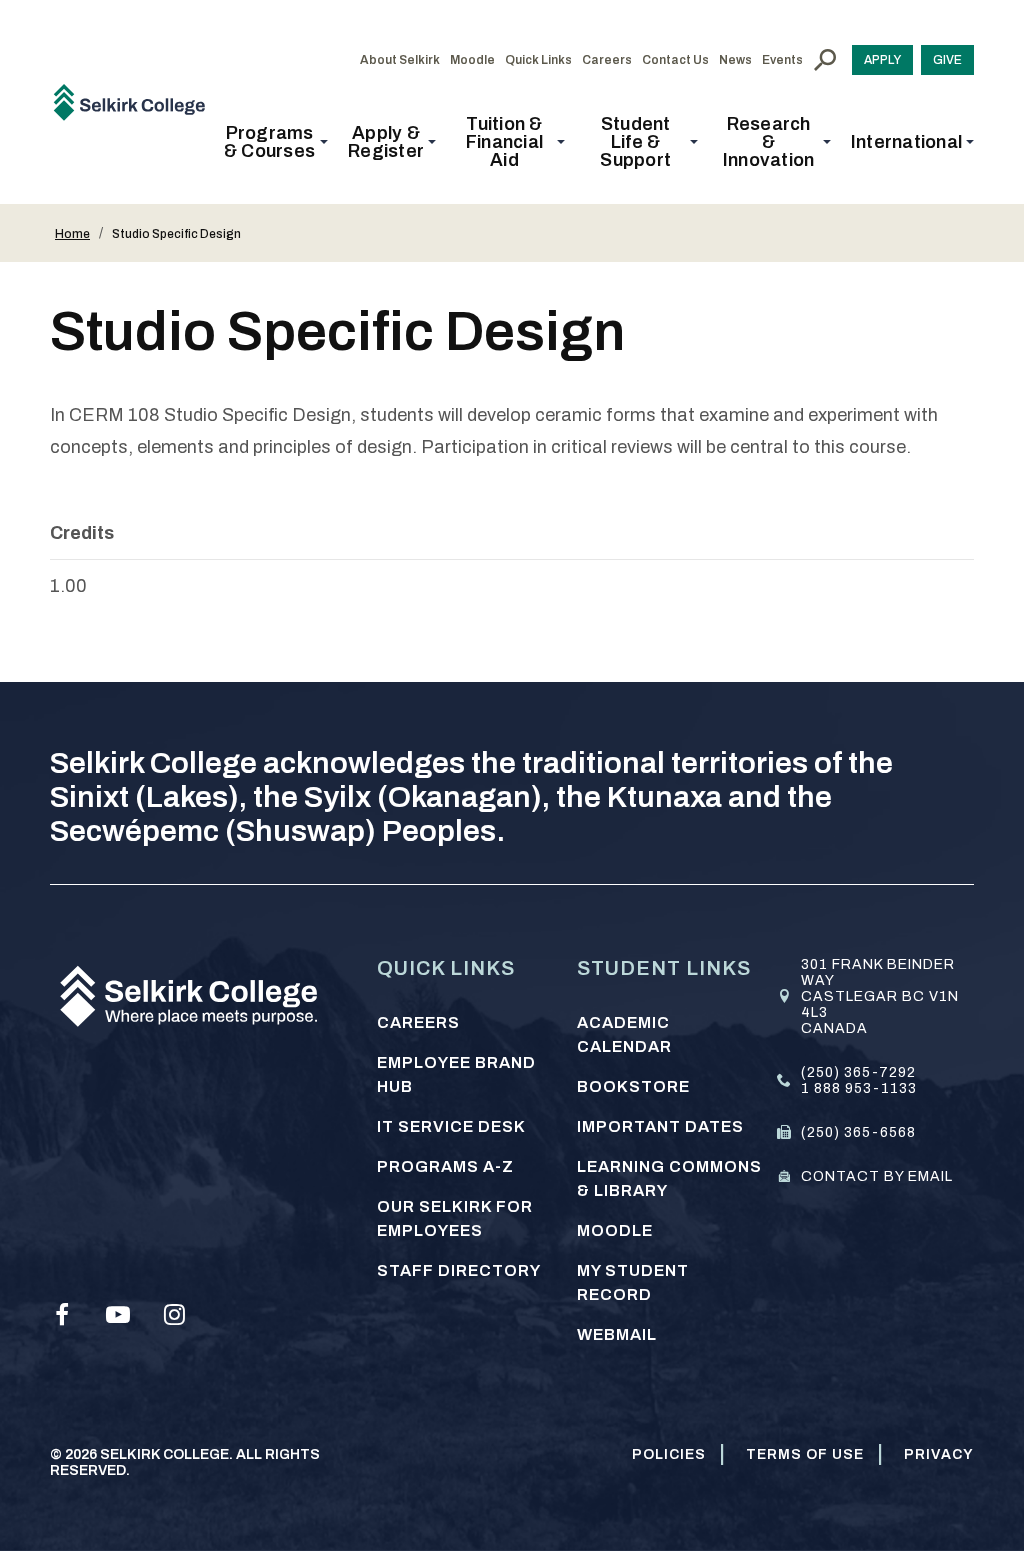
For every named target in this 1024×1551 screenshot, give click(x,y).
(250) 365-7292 (858, 1072)
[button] (275, 142)
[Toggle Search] (825, 60)
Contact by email (877, 1176)
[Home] (136, 101)
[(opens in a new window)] (62, 1315)
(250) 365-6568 (858, 1132)
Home (72, 234)
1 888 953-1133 (859, 1088)
